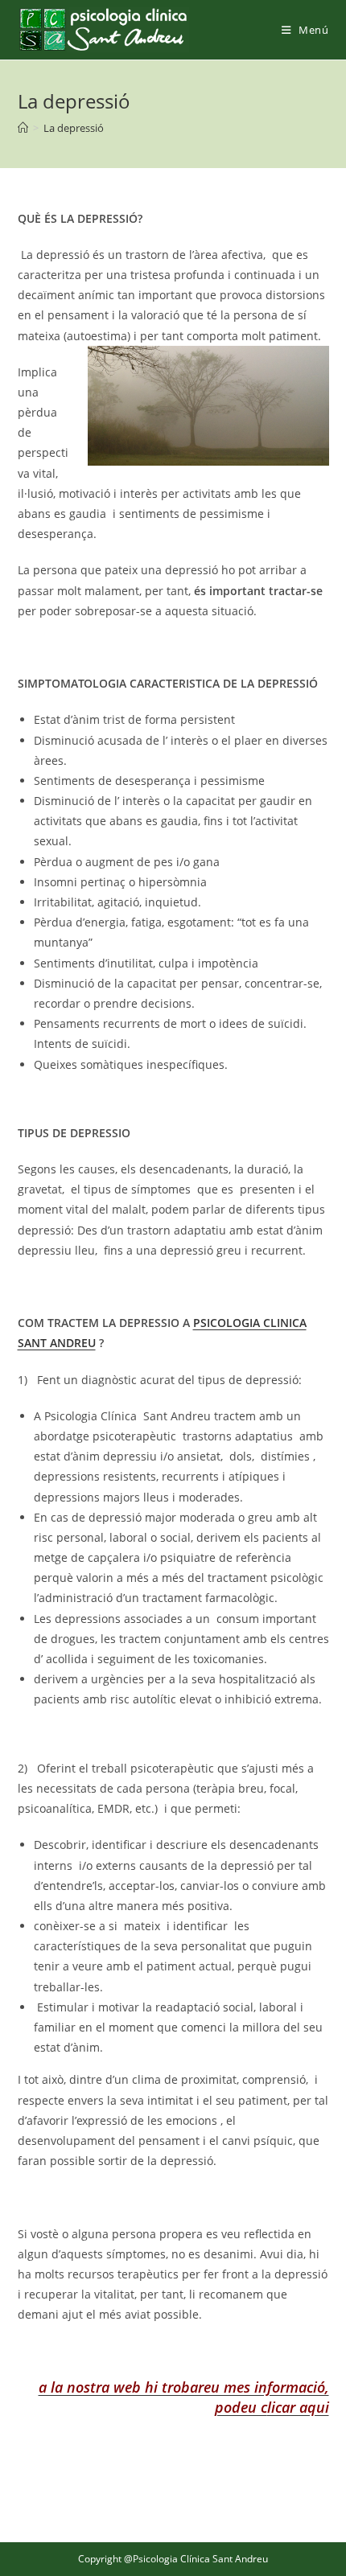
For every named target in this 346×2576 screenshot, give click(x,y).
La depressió (74, 128)
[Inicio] (23, 128)
